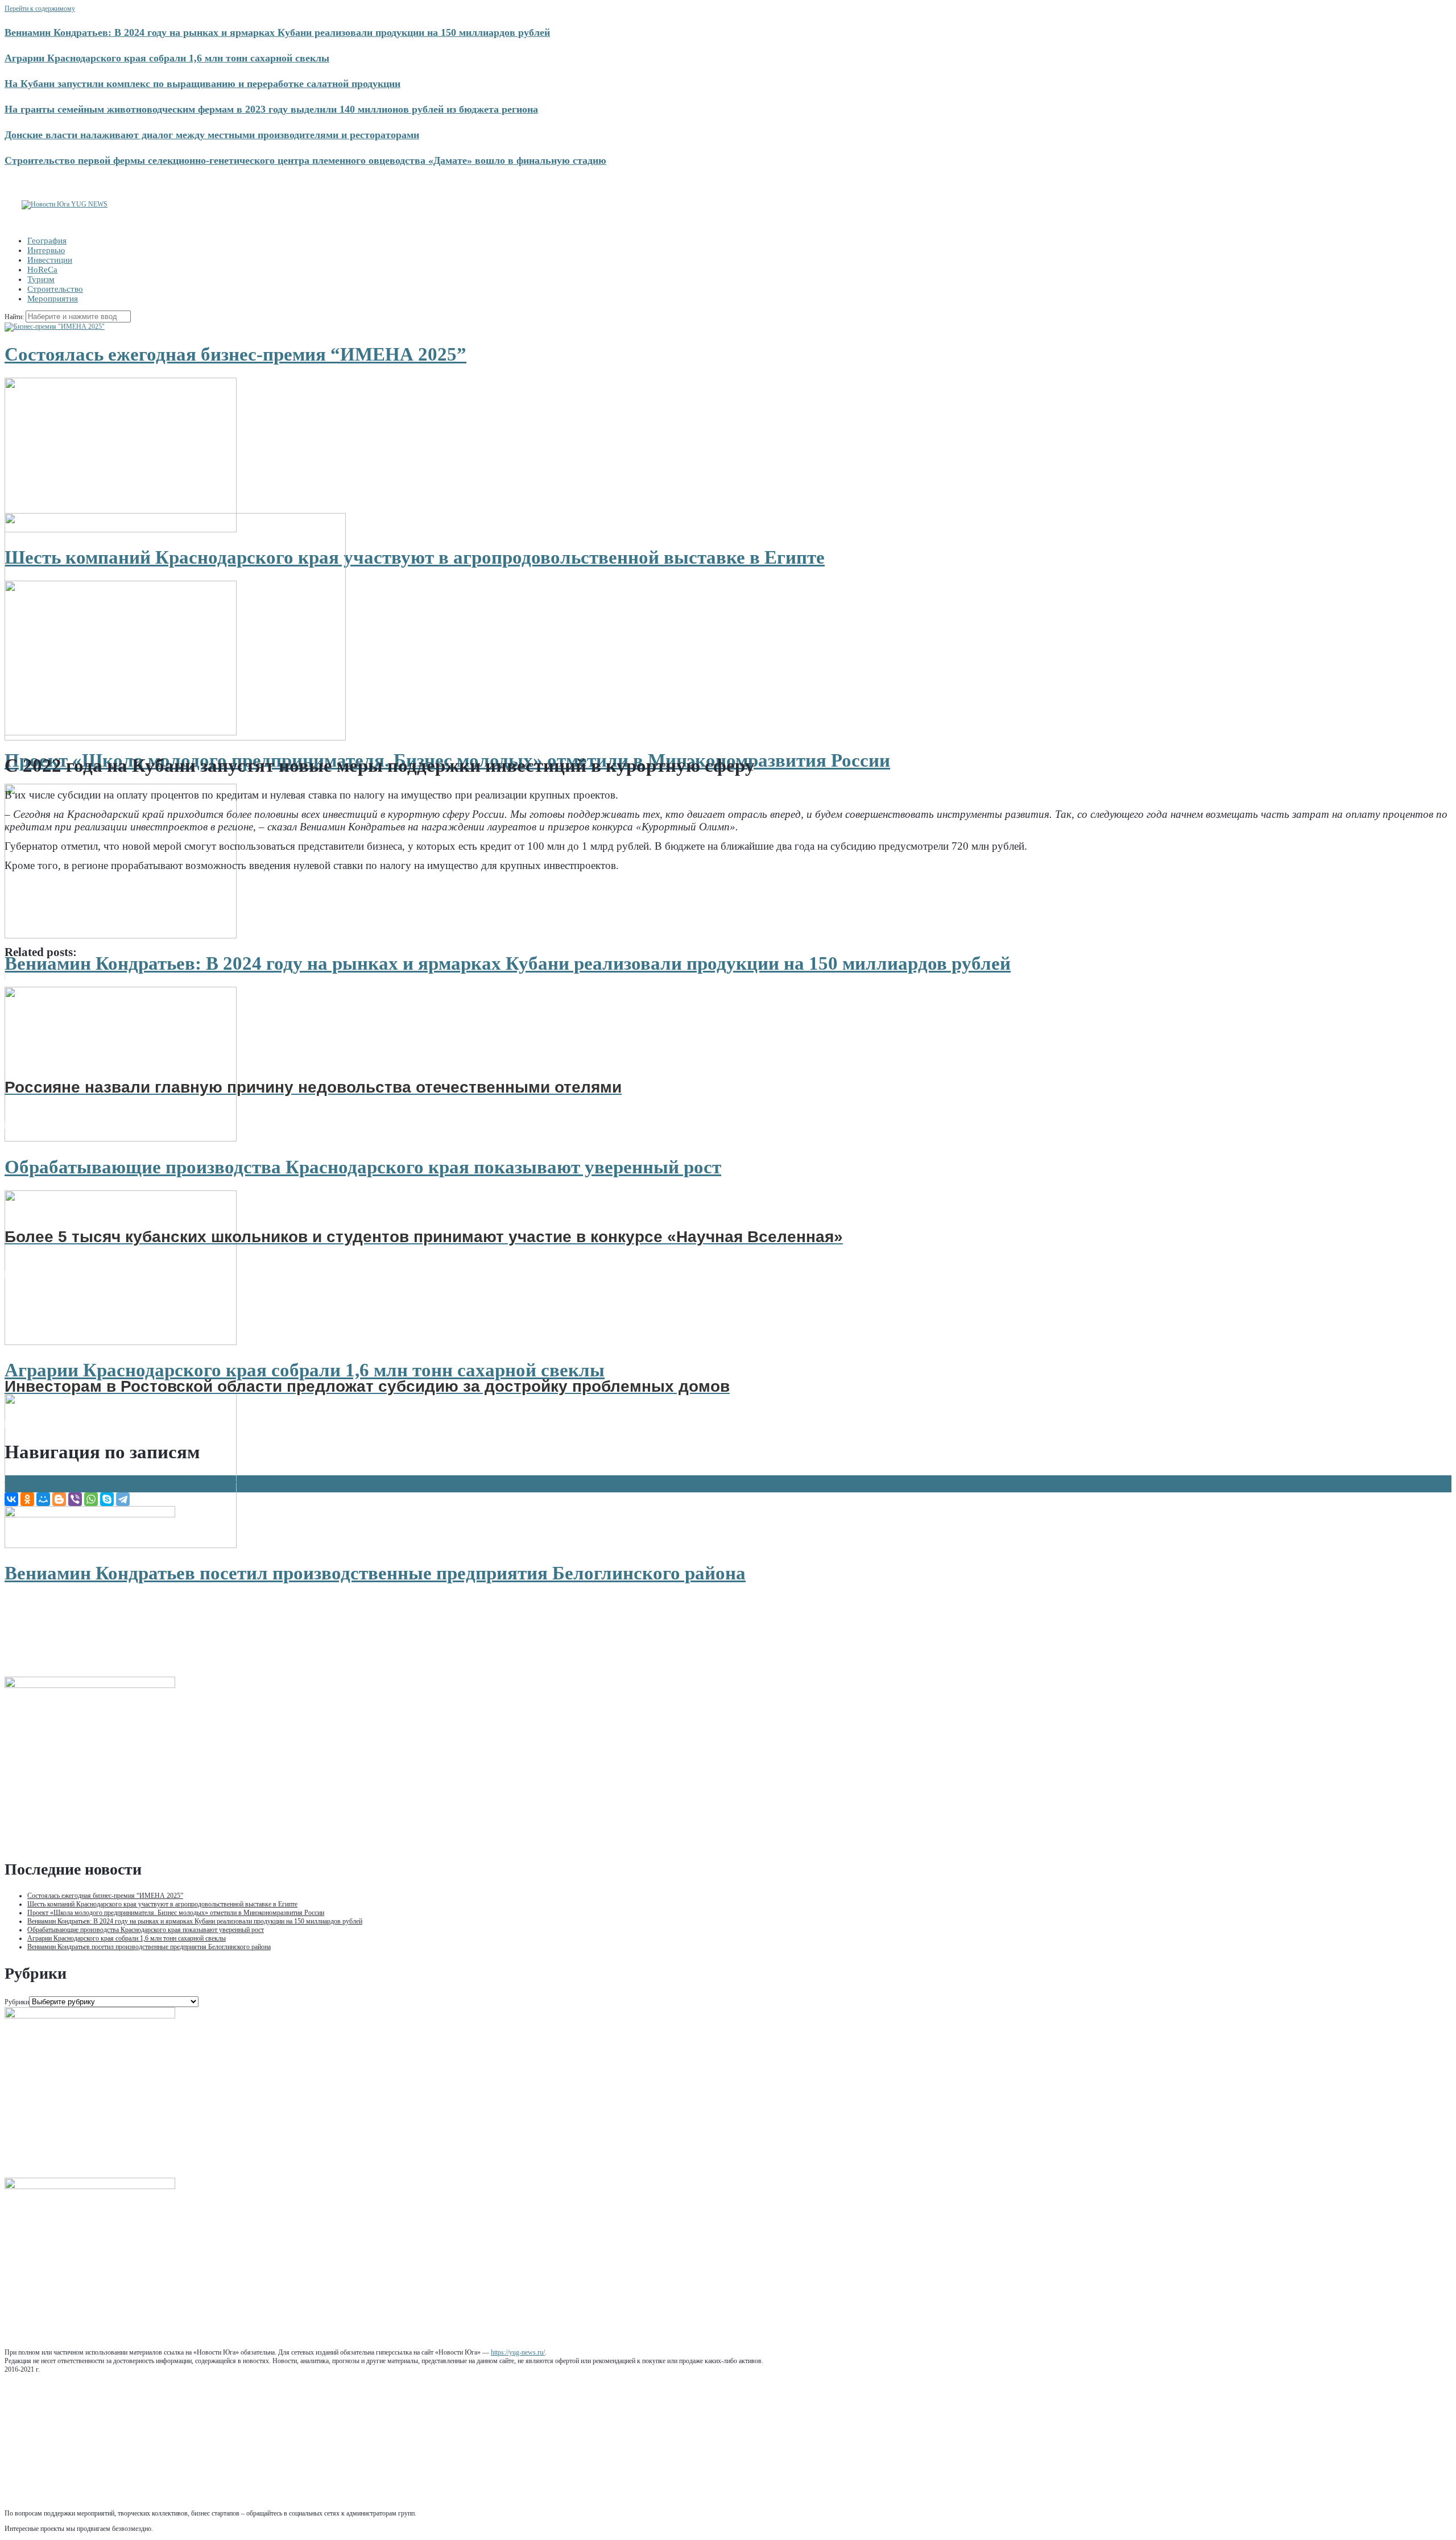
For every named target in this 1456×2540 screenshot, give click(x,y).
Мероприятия (53, 299)
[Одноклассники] (27, 1499)
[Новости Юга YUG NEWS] (65, 204)
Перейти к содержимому (40, 9)
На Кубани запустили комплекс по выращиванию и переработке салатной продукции (202, 84)
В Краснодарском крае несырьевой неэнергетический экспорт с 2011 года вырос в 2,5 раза (137, 1479)
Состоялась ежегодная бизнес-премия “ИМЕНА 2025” (235, 354)
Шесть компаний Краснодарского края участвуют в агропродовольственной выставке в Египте (415, 557)
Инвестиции (50, 260)
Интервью (46, 250)
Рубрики (17, 2002)
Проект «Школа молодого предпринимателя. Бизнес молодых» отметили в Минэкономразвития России (176, 1913)
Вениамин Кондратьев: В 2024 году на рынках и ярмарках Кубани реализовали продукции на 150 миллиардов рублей (277, 32)
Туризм (41, 279)
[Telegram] (123, 1499)
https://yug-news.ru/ (518, 2352)
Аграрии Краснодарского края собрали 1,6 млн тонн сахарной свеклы (167, 58)
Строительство (55, 289)
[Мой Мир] (43, 1499)
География (47, 241)
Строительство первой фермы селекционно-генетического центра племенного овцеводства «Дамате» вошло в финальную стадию (305, 160)
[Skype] (107, 1499)
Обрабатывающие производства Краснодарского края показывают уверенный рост (363, 1167)
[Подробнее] (55, 326)
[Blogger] (59, 1499)
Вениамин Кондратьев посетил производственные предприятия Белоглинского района (375, 1573)
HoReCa (42, 270)
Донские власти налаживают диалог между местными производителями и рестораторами (212, 135)
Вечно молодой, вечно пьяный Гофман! (65, 1488)
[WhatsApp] (91, 1499)
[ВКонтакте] (11, 1499)
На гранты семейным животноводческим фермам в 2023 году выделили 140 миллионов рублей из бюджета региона (271, 109)
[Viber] (75, 1499)
